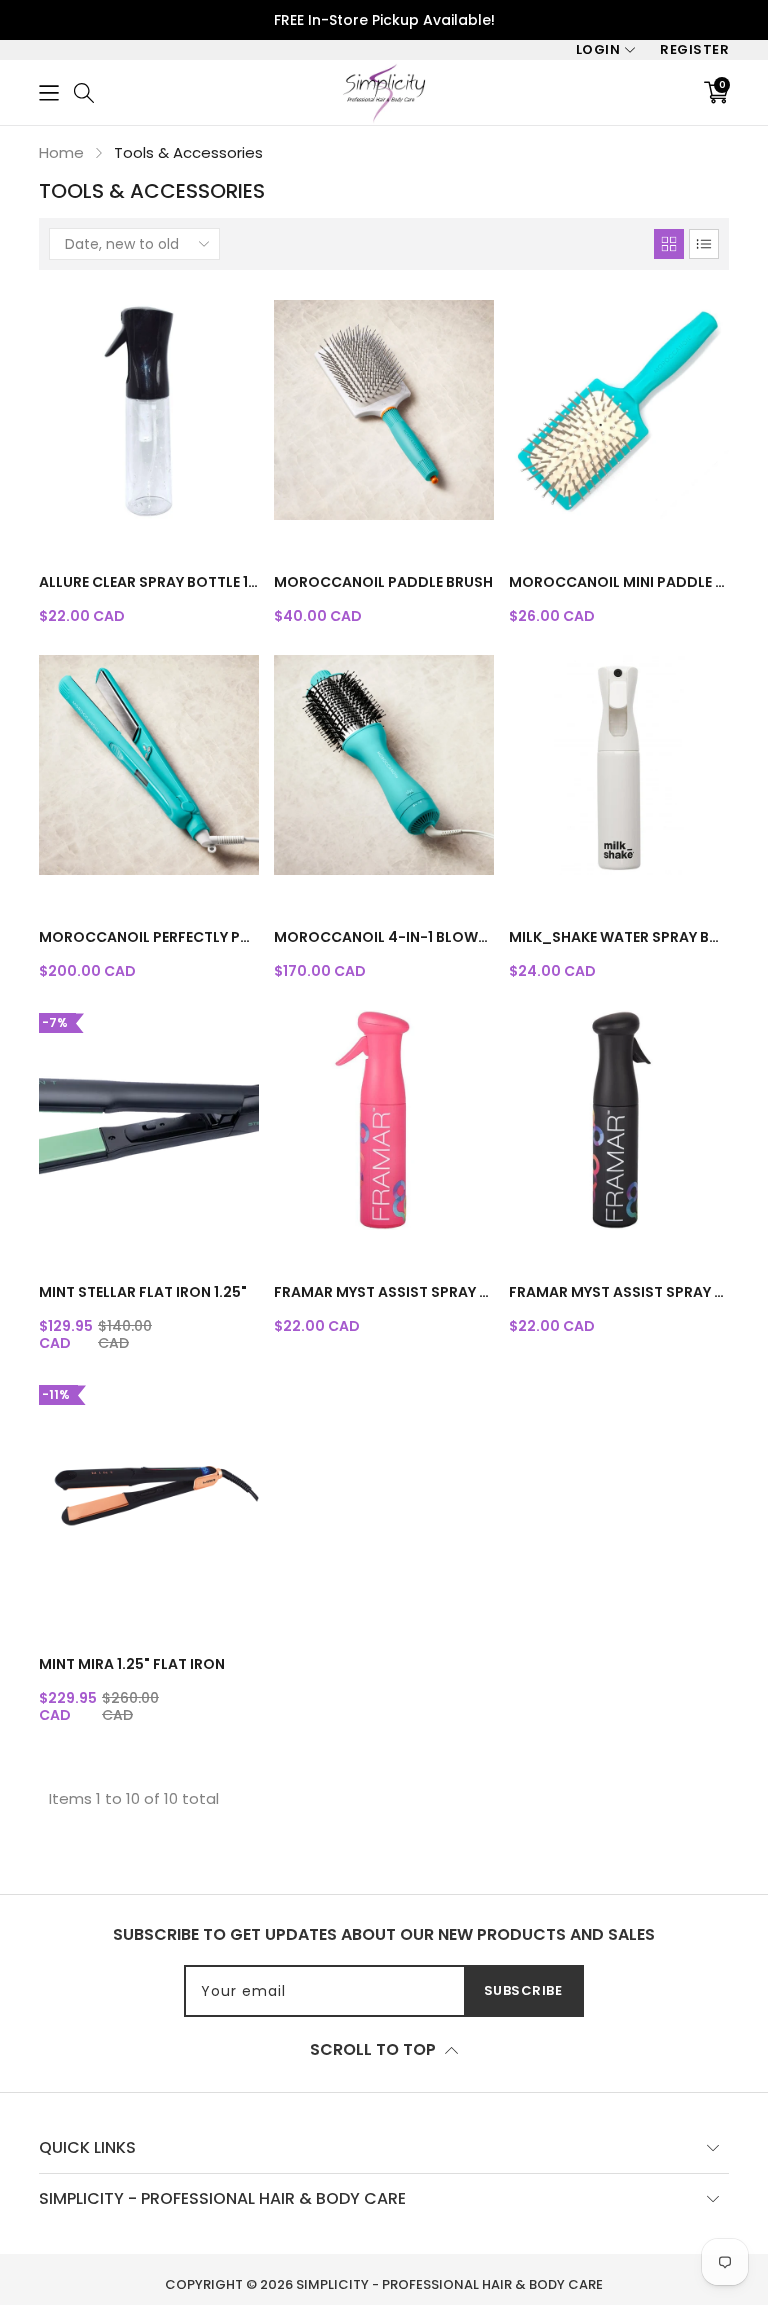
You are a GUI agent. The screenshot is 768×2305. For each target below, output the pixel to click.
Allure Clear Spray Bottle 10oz (149, 582)
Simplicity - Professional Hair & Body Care (449, 2284)
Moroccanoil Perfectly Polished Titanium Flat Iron (149, 937)
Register (694, 49)
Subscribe (523, 1990)
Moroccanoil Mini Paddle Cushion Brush (619, 582)
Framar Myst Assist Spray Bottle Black (619, 1292)
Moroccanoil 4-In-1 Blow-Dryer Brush (384, 937)
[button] (49, 92)
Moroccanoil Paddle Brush (383, 582)
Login (598, 49)
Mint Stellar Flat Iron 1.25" (143, 1292)
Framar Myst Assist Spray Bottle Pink (384, 1292)
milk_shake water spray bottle (619, 937)
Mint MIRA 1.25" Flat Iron (132, 1664)
